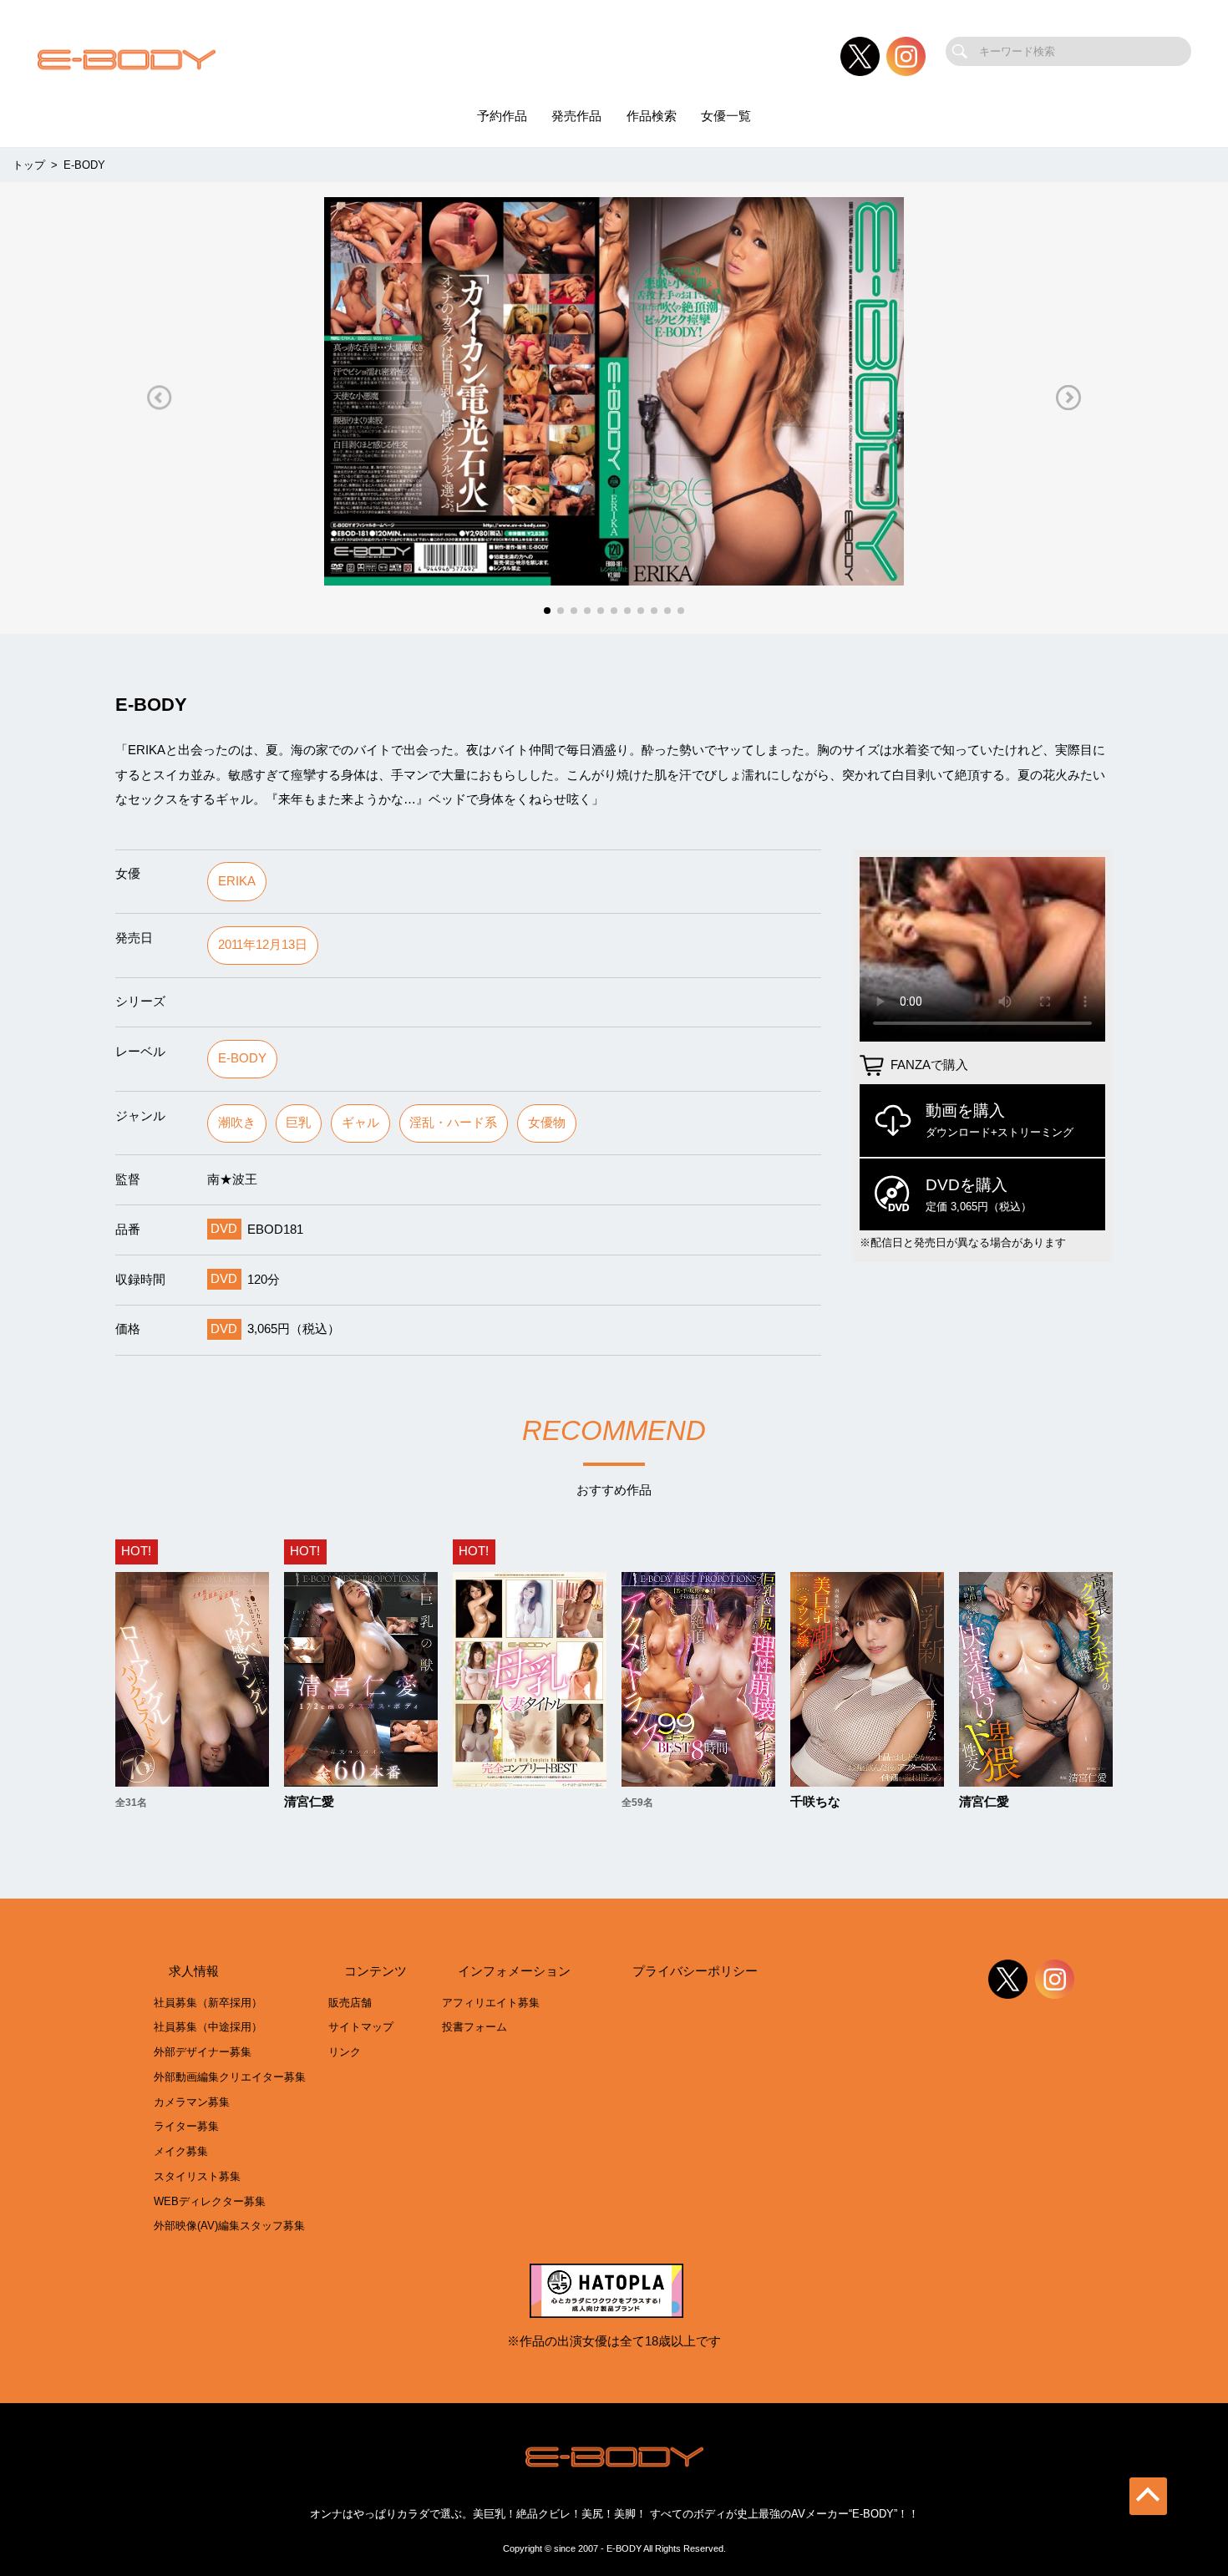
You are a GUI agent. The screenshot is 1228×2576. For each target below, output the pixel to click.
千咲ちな (815, 1802)
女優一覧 (726, 116)
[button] (160, 397)
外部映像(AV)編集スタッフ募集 (229, 2226)
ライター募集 (186, 2126)
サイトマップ (361, 2027)
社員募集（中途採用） (208, 2027)
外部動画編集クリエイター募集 (230, 2077)
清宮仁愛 (309, 1802)
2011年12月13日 (263, 945)
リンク (345, 2052)
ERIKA (237, 881)
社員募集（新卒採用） (208, 2003)
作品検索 (652, 116)
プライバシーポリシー (695, 1971)
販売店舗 (350, 2003)
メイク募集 (181, 2151)
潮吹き (237, 1123)
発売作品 (576, 116)
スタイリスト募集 (197, 2176)
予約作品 (502, 116)
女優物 (547, 1123)
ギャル (360, 1123)
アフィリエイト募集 (491, 2003)
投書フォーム (474, 2027)
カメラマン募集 (192, 2102)
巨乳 (298, 1123)
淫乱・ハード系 (453, 1123)
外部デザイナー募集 (203, 2052)
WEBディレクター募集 (210, 2201)
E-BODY (242, 1058)
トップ (29, 165)
